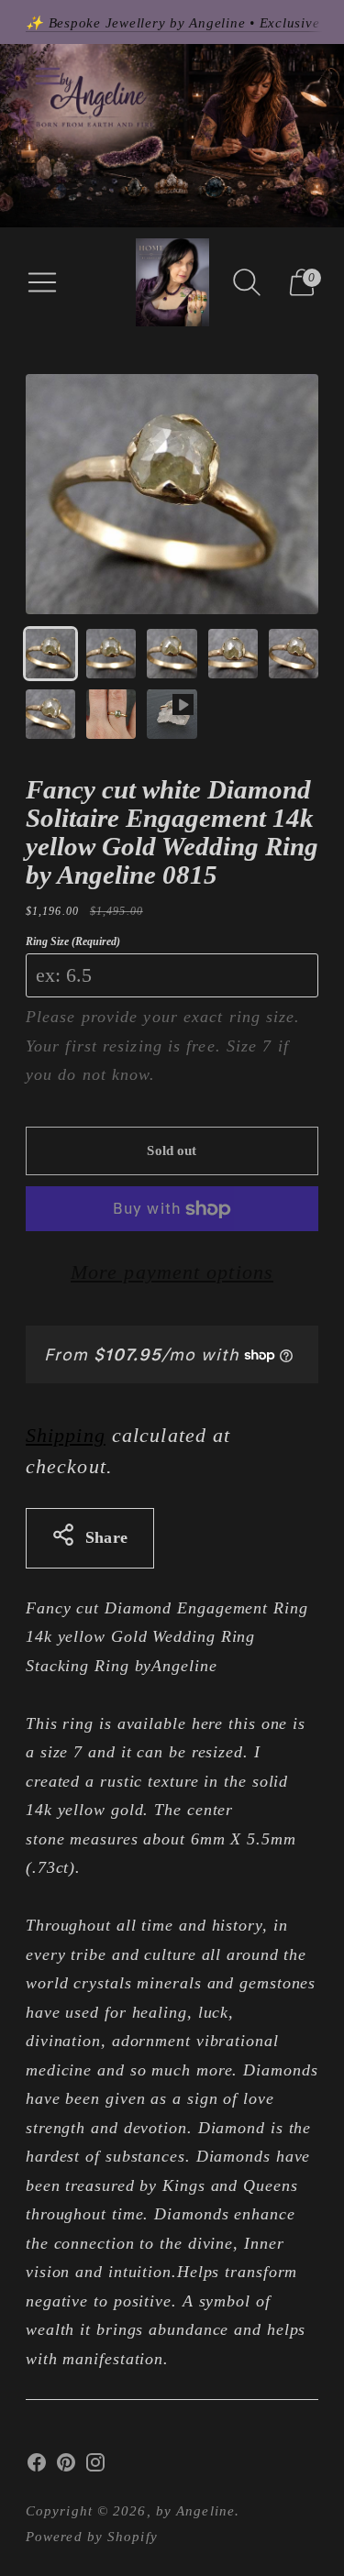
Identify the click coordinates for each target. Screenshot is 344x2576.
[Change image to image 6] (50, 714)
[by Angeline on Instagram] (95, 2467)
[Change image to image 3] (172, 654)
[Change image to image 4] (233, 654)
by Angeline (195, 2511)
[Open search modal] (247, 282)
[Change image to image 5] (294, 654)
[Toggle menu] (48, 76)
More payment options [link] (172, 1272)
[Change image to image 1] (50, 654)
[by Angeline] (172, 282)
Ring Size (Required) (73, 941)
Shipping (66, 1435)
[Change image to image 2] (111, 654)
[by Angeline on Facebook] (37, 2467)
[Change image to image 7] (111, 714)
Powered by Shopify (92, 2537)
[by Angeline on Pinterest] (66, 2467)
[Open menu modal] (42, 282)
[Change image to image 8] (172, 714)
